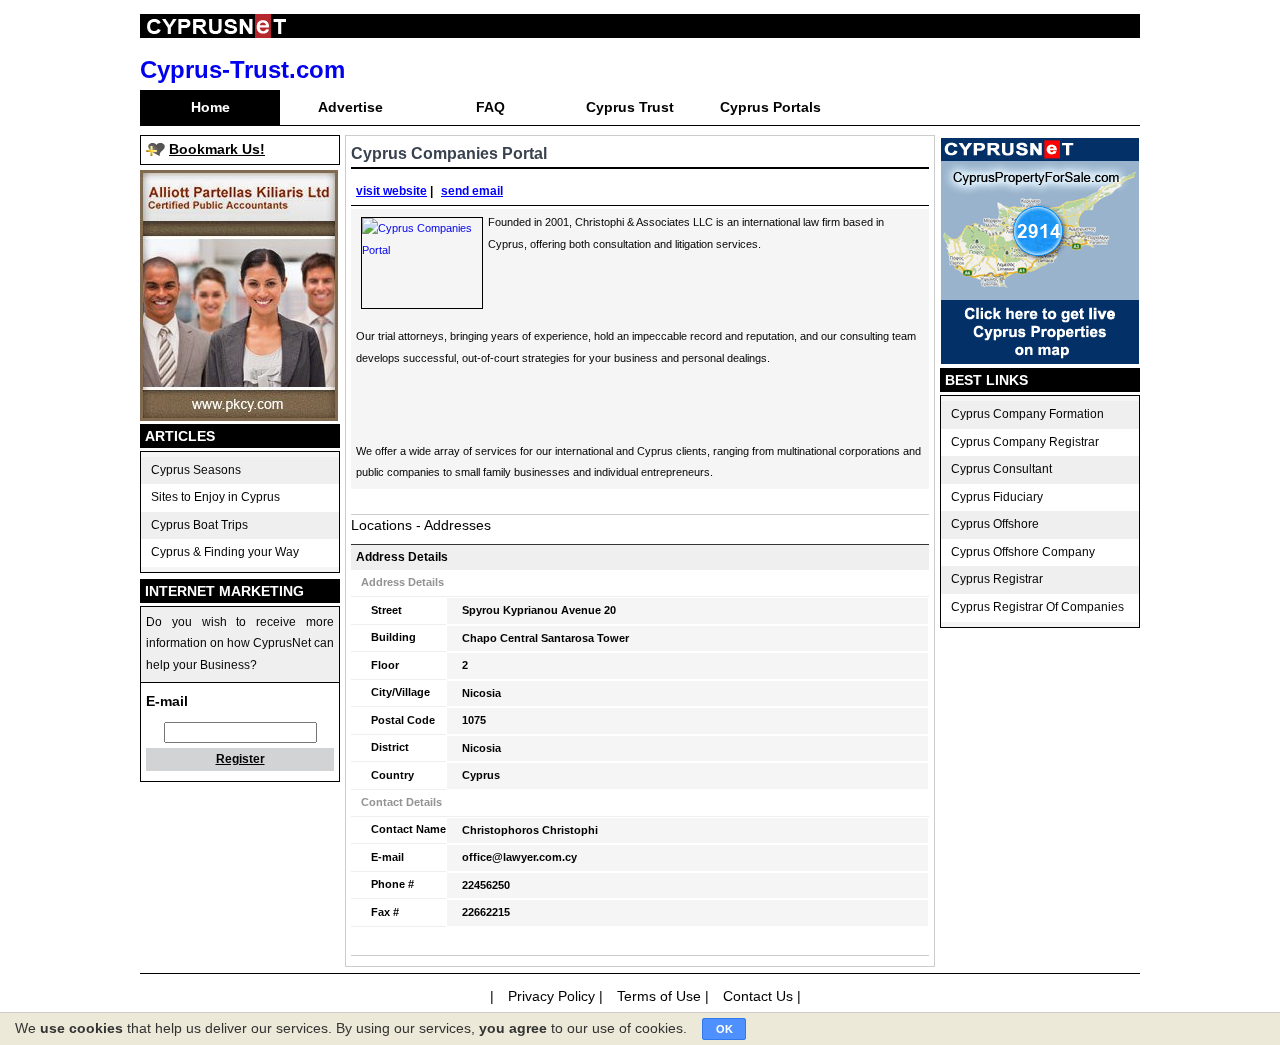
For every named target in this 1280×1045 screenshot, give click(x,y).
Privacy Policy (551, 996)
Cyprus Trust (630, 107)
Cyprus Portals (770, 107)
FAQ (490, 107)
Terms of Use (659, 996)
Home (210, 107)
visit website (391, 191)
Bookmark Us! (217, 149)
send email (472, 191)
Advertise (350, 107)
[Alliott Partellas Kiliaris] (239, 416)
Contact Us (758, 996)
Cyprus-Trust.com (242, 69)
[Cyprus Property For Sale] (1040, 359)
